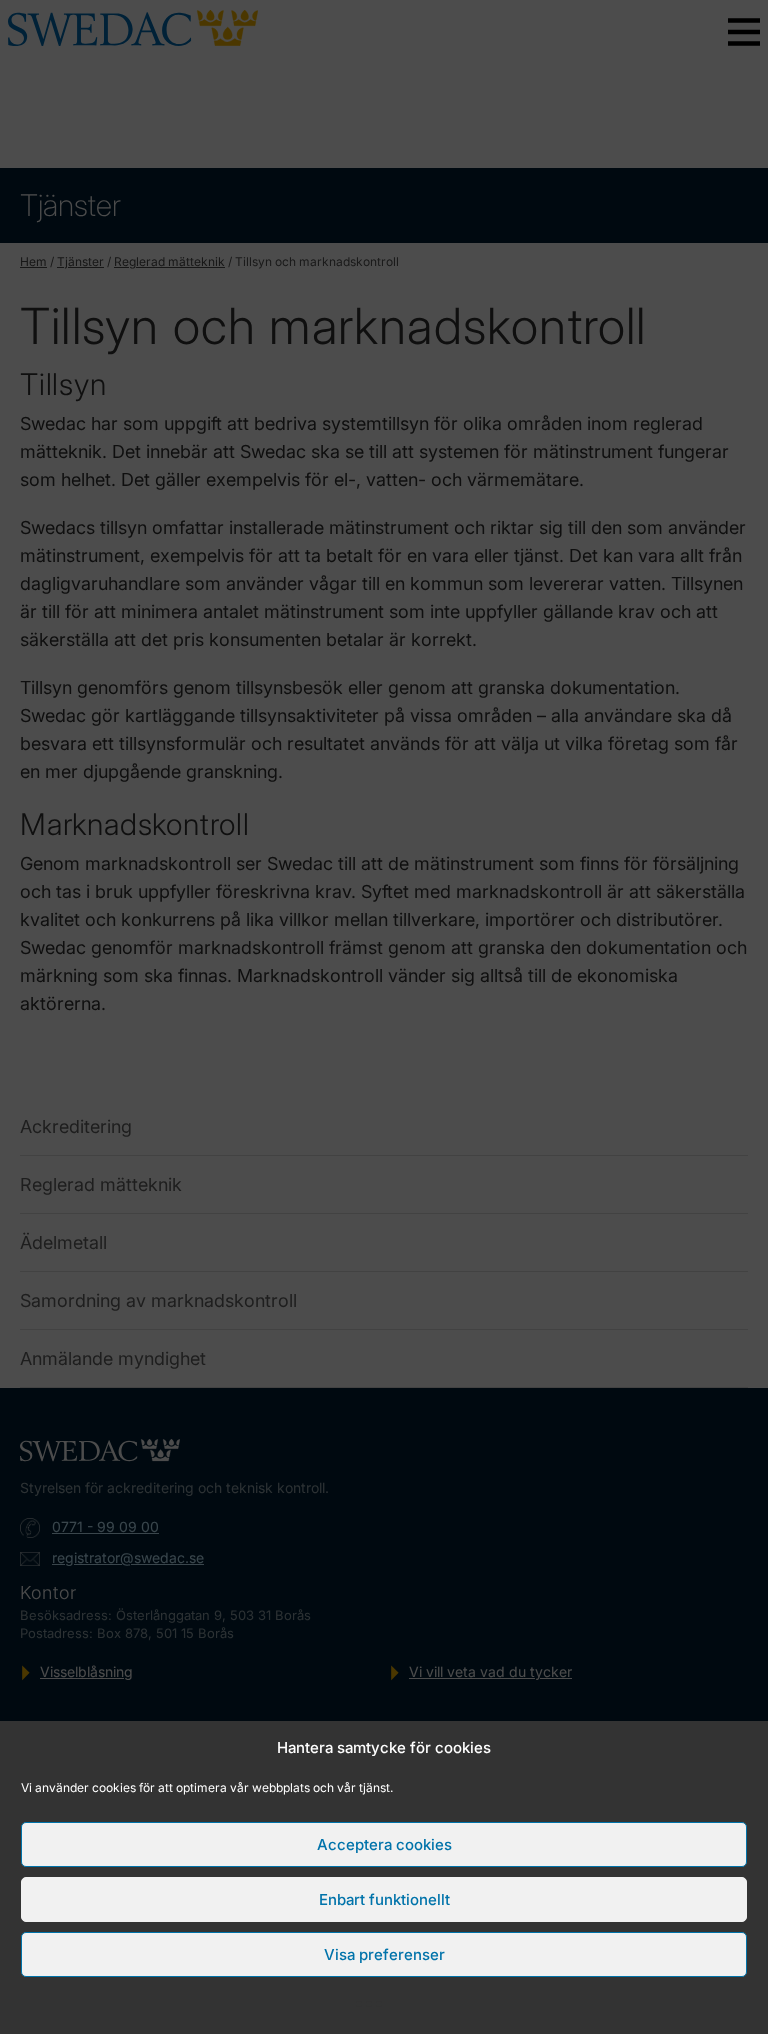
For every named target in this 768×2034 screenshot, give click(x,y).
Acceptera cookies (384, 1844)
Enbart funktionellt (384, 1899)
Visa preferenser (384, 1954)
